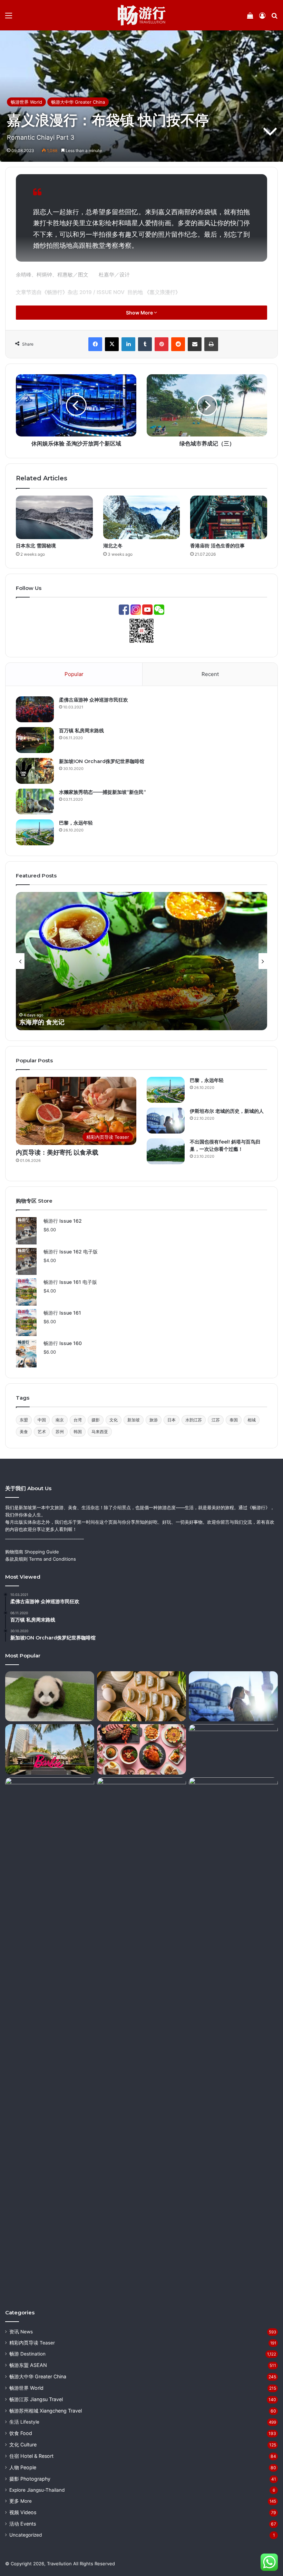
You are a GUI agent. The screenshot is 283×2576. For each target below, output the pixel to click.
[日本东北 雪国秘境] (54, 517)
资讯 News (21, 2332)
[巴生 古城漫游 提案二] (141, 2037)
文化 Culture (23, 2445)
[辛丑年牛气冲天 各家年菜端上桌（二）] (141, 1749)
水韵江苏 (194, 1420)
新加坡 (134, 1420)
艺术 (42, 1432)
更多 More (21, 2501)
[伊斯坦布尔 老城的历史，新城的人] (166, 1121)
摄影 (96, 1420)
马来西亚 (100, 1432)
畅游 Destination (27, 2354)
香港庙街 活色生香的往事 (217, 546)
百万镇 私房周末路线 (81, 731)
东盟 (24, 1420)
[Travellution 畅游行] (142, 15)
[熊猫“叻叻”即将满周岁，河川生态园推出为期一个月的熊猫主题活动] (50, 1696)
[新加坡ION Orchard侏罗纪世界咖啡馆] (35, 771)
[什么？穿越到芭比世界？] (50, 1749)
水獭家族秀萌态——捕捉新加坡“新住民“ (103, 792)
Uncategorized (26, 2535)
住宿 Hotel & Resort (31, 2456)
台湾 (78, 1420)
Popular (74, 674)
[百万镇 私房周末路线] (35, 740)
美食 (24, 1432)
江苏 (216, 1420)
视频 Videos (23, 2512)
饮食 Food (21, 2433)
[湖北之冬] (142, 517)
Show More (140, 313)
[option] (141, 961)
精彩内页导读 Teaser (32, 2343)
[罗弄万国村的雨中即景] (50, 2037)
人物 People (23, 2467)
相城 (252, 1420)
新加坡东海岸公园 (44, 1022)
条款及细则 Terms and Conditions (41, 1559)
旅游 (154, 1420)
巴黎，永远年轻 (76, 823)
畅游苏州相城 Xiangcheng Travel (46, 2411)
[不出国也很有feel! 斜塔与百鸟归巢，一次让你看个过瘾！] (166, 1151)
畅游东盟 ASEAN (28, 2365)
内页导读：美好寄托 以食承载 (57, 1153)
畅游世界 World (26, 102)
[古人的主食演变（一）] (141, 1696)
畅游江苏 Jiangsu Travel (36, 2399)
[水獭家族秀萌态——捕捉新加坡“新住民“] (35, 802)
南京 (60, 1420)
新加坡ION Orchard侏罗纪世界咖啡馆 (102, 761)
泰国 (234, 1420)
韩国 (78, 1432)
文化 (114, 1420)
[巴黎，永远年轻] (35, 832)
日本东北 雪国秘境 (36, 546)
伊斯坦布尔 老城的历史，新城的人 (227, 1111)
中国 (42, 1420)
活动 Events (23, 2524)
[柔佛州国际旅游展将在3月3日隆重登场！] (233, 1803)
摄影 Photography (30, 2479)
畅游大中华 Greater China (78, 102)
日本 (172, 1420)
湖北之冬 (113, 546)
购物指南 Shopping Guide (32, 1552)
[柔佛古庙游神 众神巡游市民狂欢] (35, 709)
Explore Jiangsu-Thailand (37, 2490)
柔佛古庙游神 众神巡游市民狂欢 (94, 700)
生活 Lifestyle (24, 2422)
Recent (210, 674)
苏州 (60, 1432)
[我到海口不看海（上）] (233, 1749)
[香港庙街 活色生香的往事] (229, 517)
